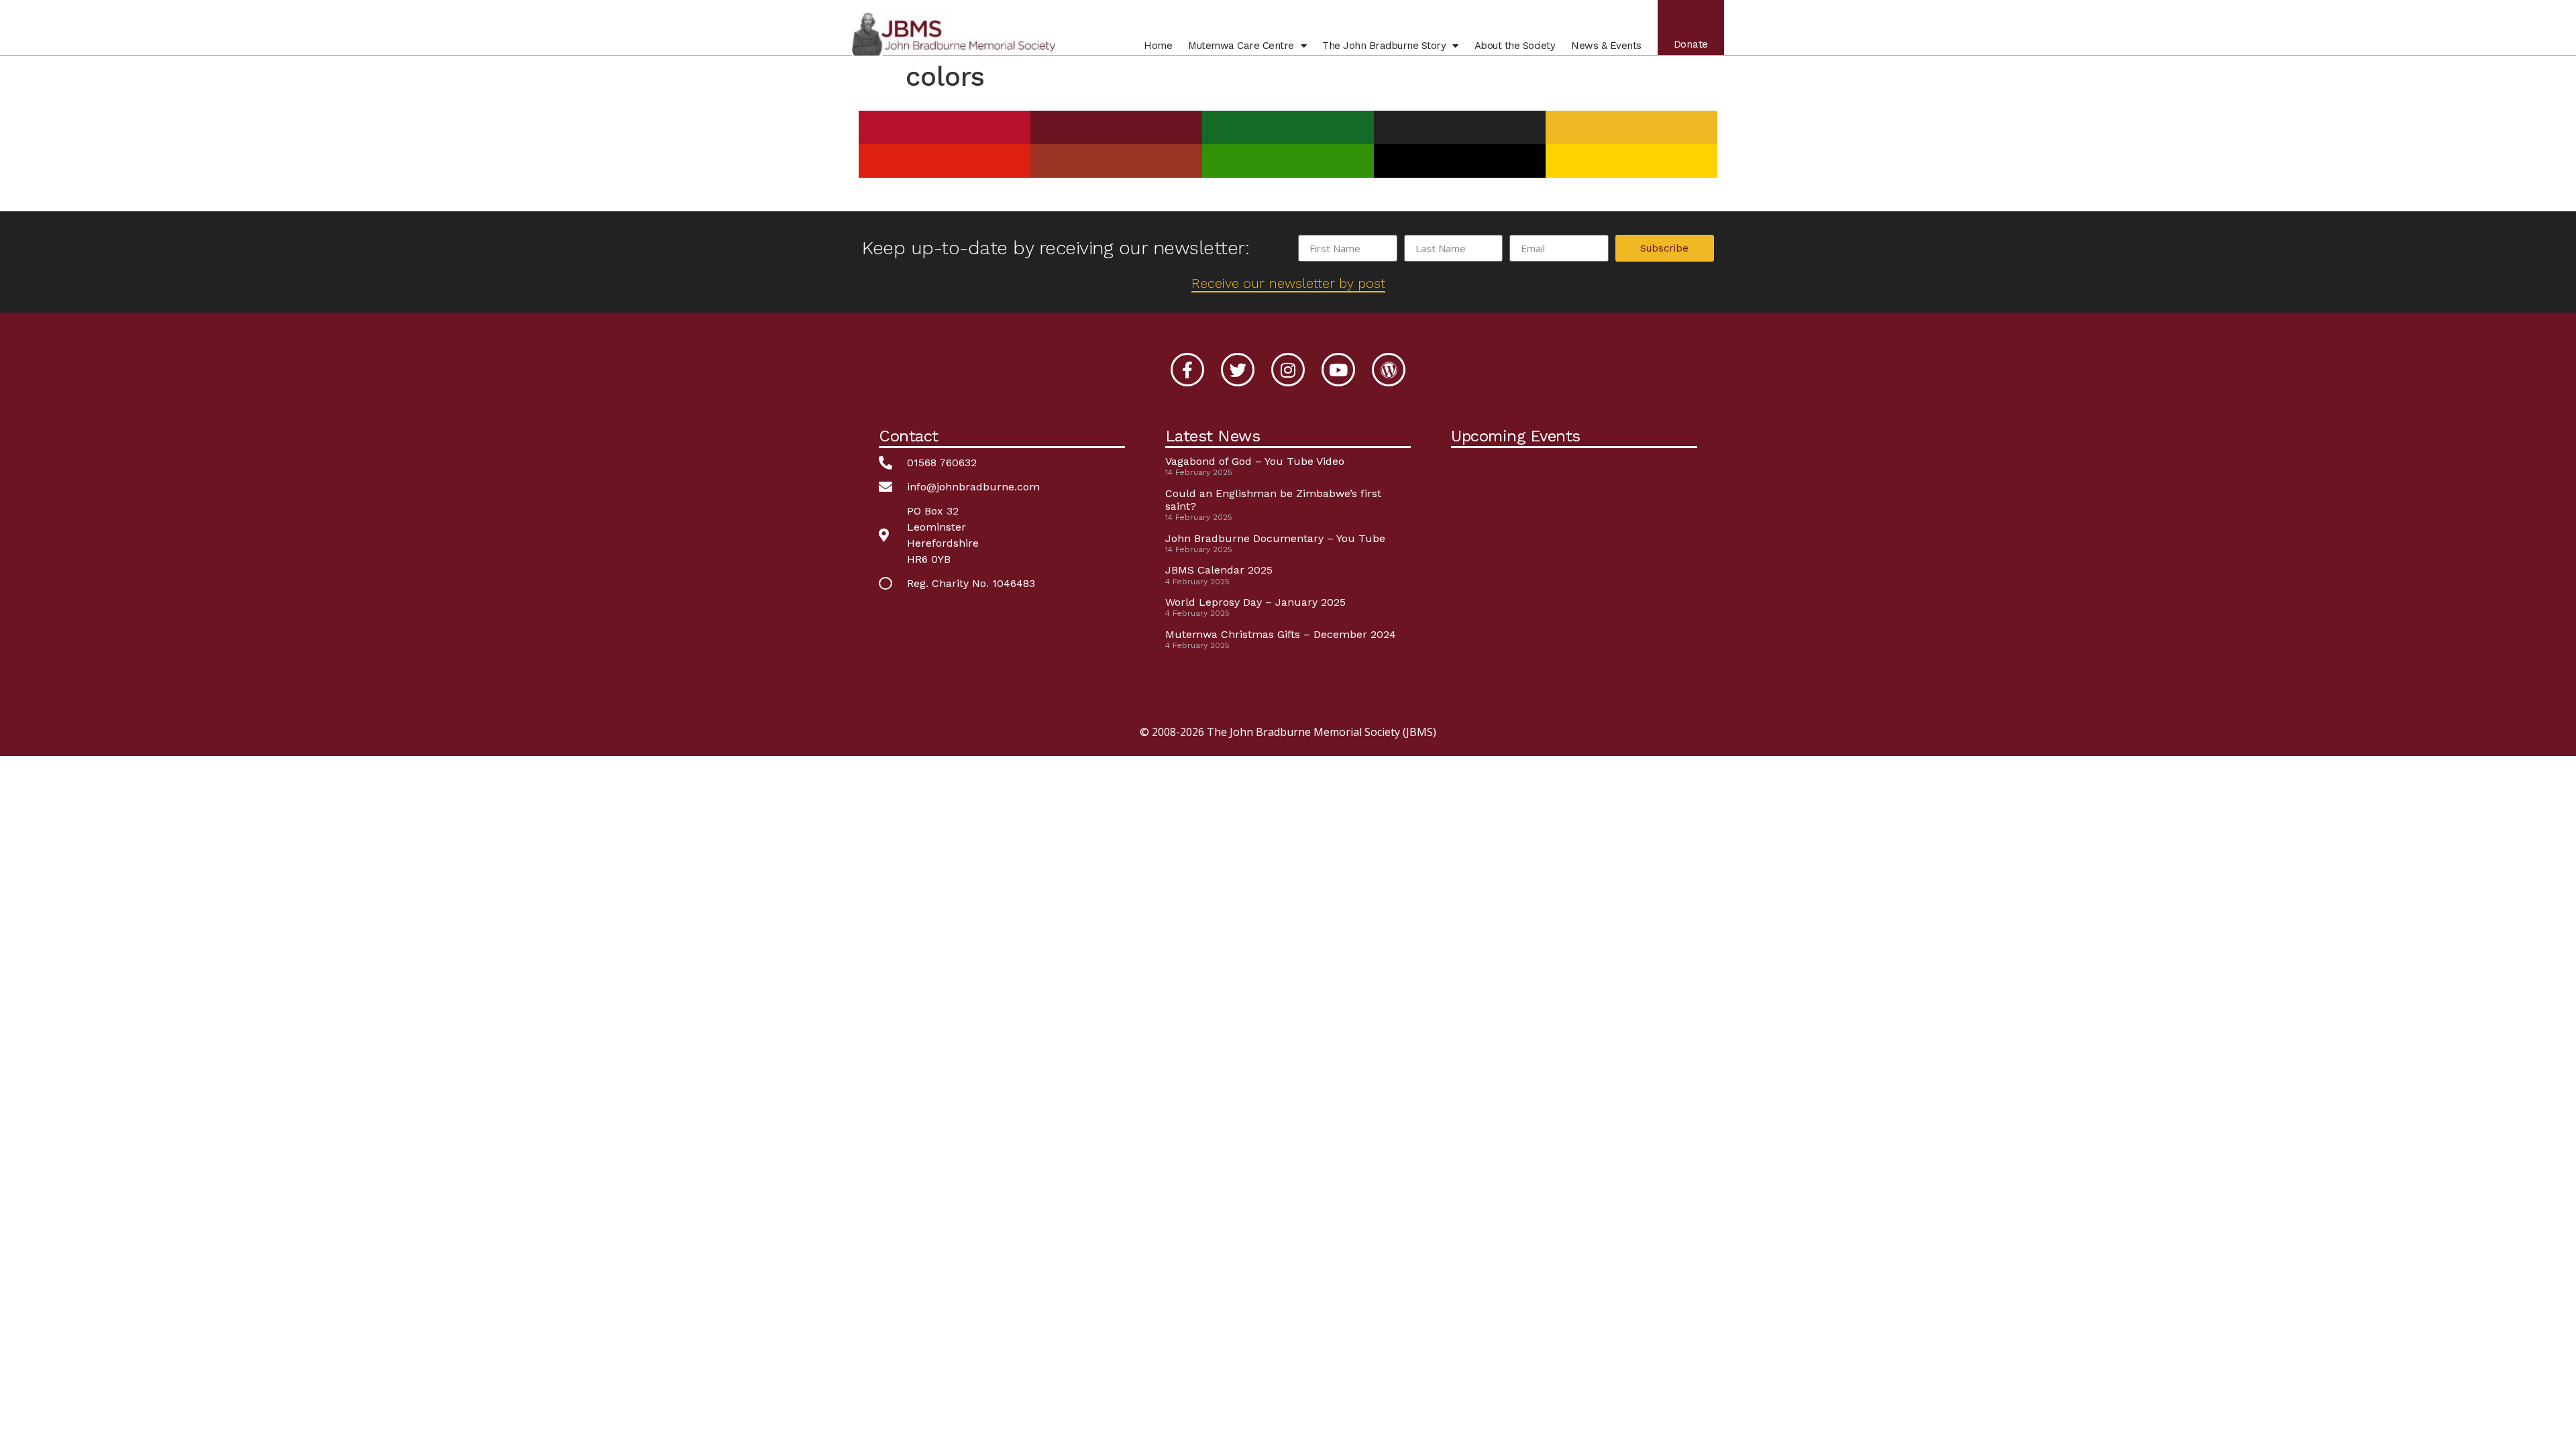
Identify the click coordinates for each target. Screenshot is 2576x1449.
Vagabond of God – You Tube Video (1255, 461)
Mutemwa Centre (1241, 46)
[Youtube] (1338, 370)
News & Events (1606, 46)
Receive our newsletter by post (1288, 283)
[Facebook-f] (1187, 370)
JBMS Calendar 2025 (1219, 570)
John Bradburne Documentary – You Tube (1275, 538)
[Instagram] (1288, 370)
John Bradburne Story (1384, 46)
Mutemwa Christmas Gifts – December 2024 (1281, 634)
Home (1158, 46)
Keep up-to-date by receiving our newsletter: (1056, 248)
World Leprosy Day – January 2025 (1255, 602)
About (1515, 46)
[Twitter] (1238, 370)
